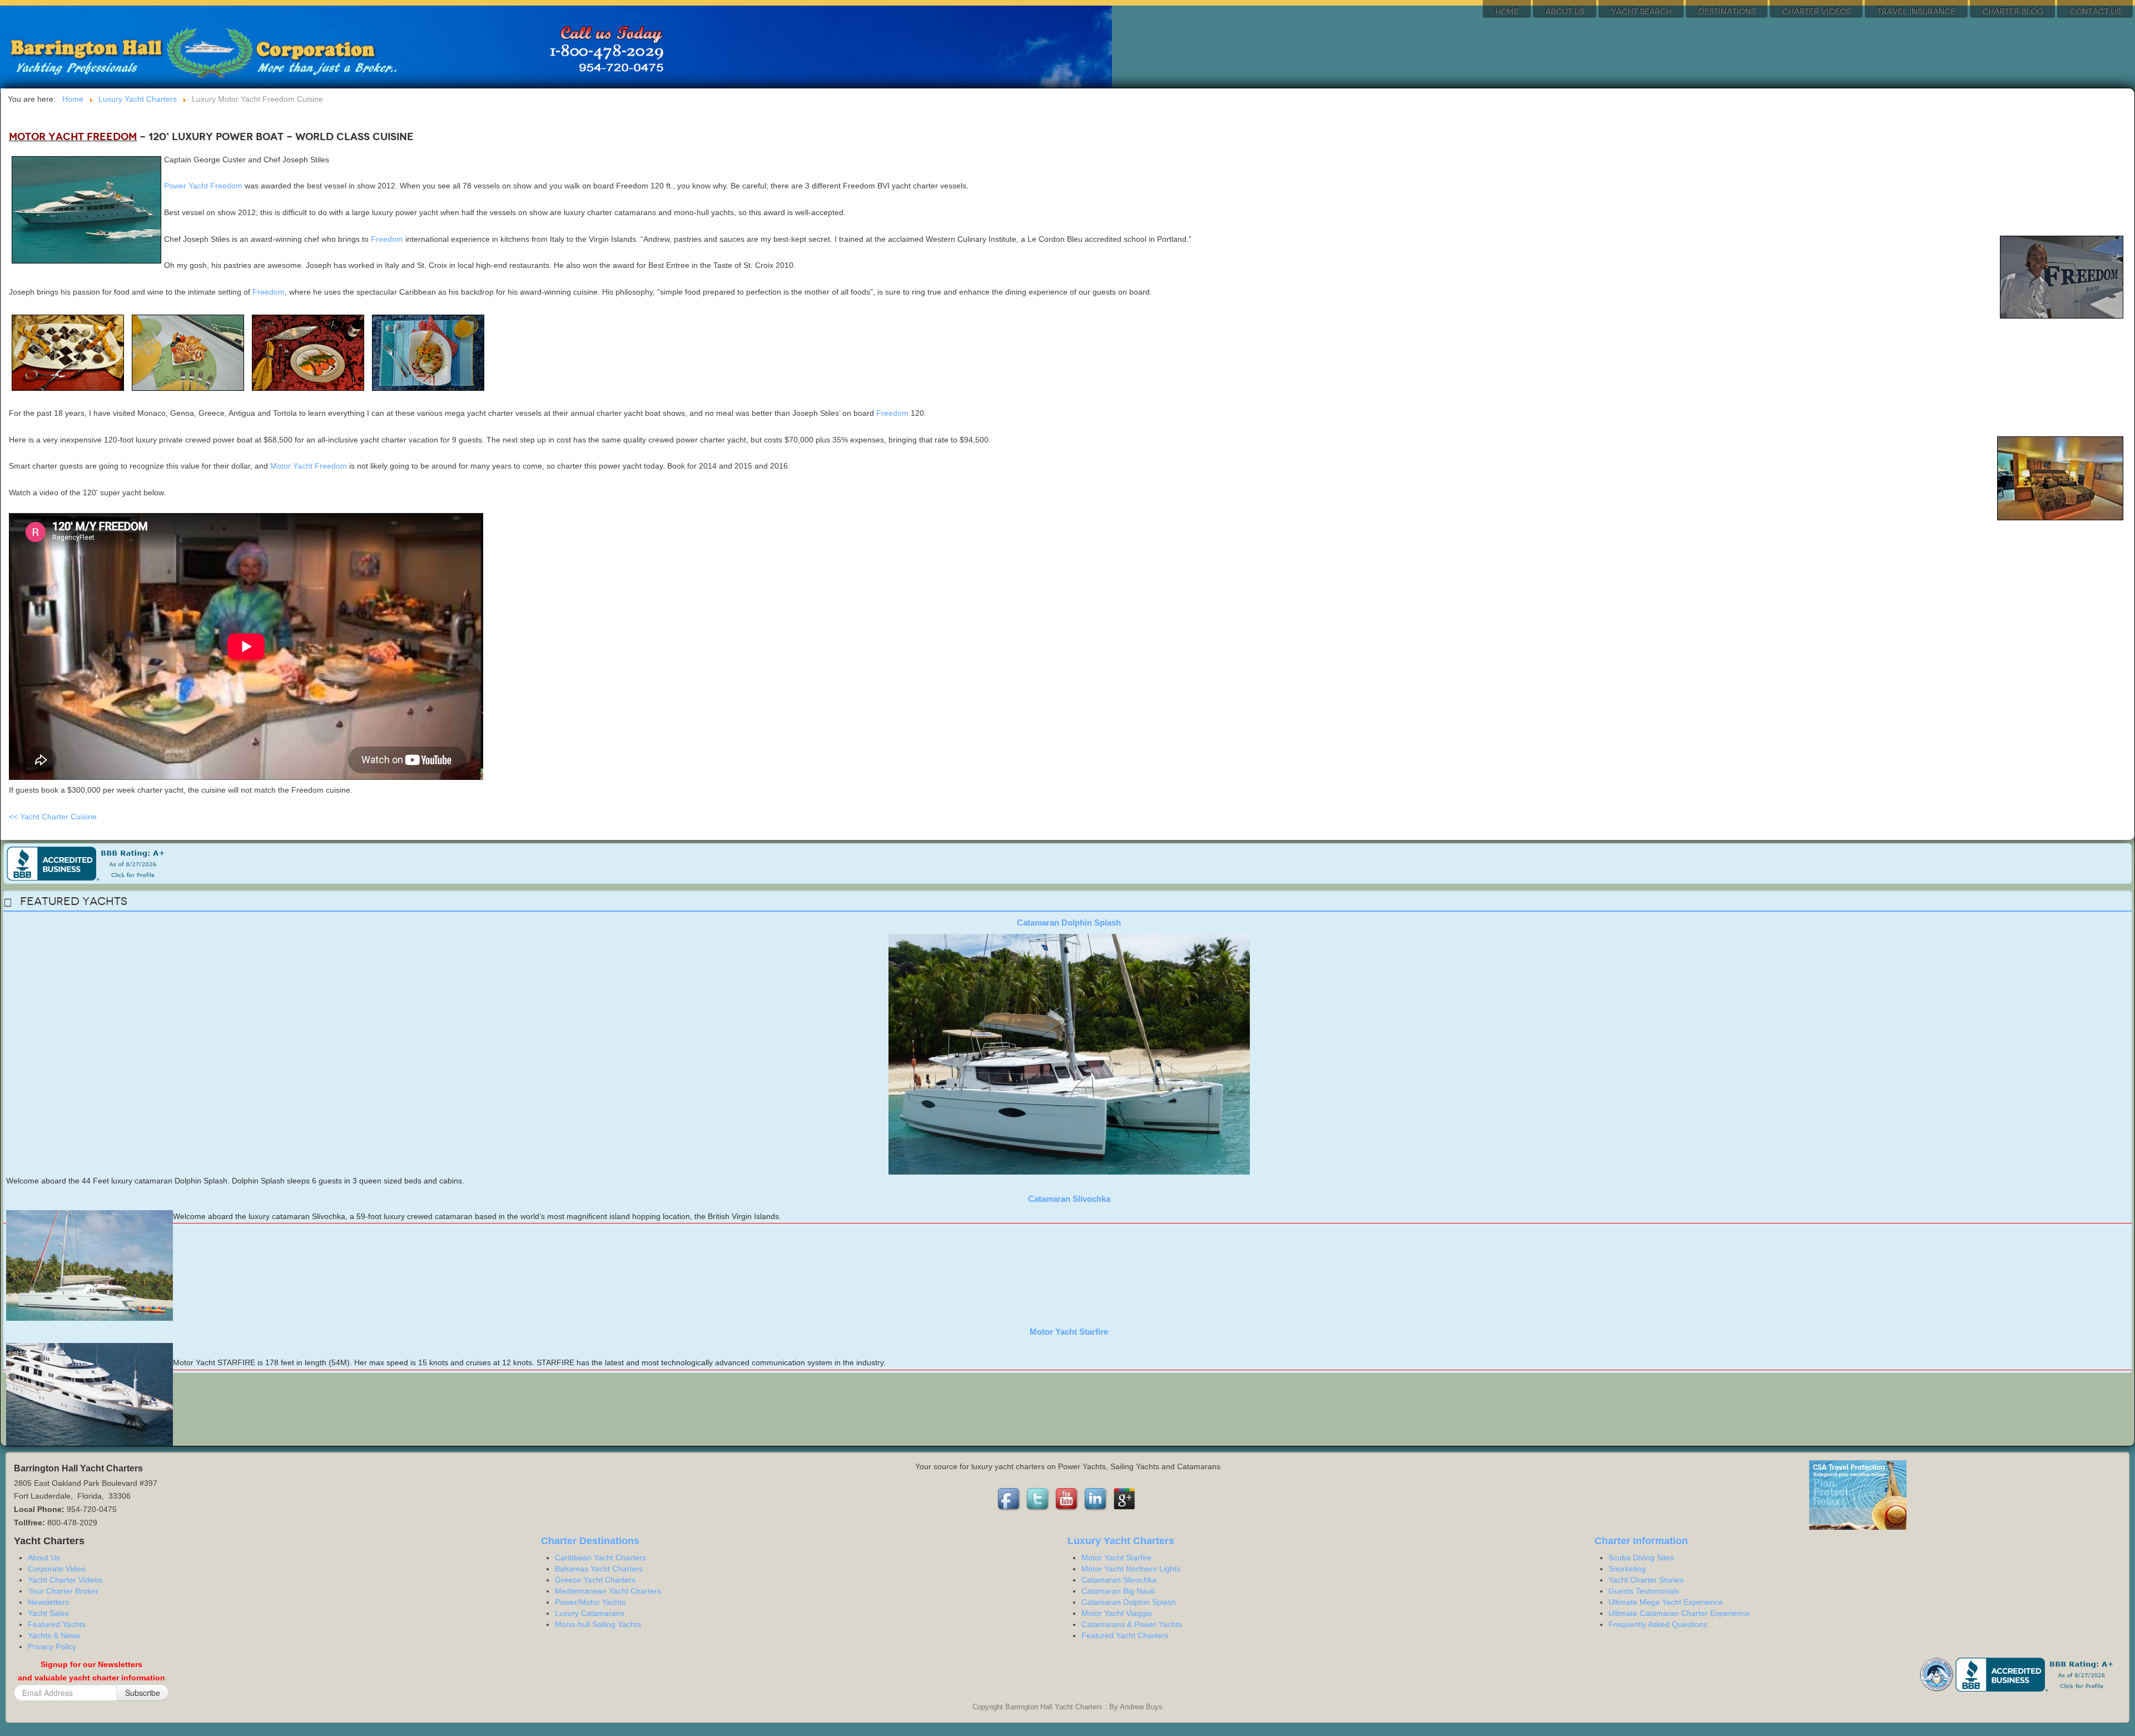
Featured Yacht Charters (1125, 1635)
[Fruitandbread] (188, 352)
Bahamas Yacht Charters (599, 1569)
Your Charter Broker (63, 1591)
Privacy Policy (52, 1647)
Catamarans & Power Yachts (1132, 1624)
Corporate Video (57, 1569)
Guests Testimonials (1644, 1591)
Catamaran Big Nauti (1118, 1591)
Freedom (387, 239)
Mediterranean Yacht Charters (608, 1591)
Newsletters (48, 1602)
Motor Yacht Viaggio (1117, 1613)
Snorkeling (1627, 1569)
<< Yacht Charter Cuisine (53, 817)
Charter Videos (1816, 11)
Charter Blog (2012, 11)
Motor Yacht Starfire (1069, 1332)
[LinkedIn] (1096, 1499)
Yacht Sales (48, 1613)
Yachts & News (54, 1635)
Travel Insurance (1916, 11)
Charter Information (1641, 1541)
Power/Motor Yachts (590, 1602)
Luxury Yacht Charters (1121, 1541)
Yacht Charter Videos (65, 1580)
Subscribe (143, 1693)
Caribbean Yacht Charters (600, 1558)
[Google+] (1125, 1499)
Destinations (1727, 11)
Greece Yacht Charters (595, 1580)
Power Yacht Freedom (203, 186)
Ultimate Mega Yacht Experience (1666, 1602)
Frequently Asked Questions (1658, 1624)
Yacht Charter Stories (1646, 1580)
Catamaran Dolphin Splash (1069, 922)
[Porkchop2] (308, 352)
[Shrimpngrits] (428, 352)
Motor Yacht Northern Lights (1131, 1569)
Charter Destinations (590, 1541)
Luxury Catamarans (590, 1613)
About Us (1565, 11)
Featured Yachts (57, 1624)
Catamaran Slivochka (1069, 1199)
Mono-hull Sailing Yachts (598, 1624)
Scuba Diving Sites (1641, 1558)
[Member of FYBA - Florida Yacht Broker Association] (1938, 1674)
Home (1507, 11)
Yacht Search (1641, 11)
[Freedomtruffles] (68, 352)
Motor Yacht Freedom (309, 466)
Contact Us (2095, 11)
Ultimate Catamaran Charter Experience (1679, 1613)
